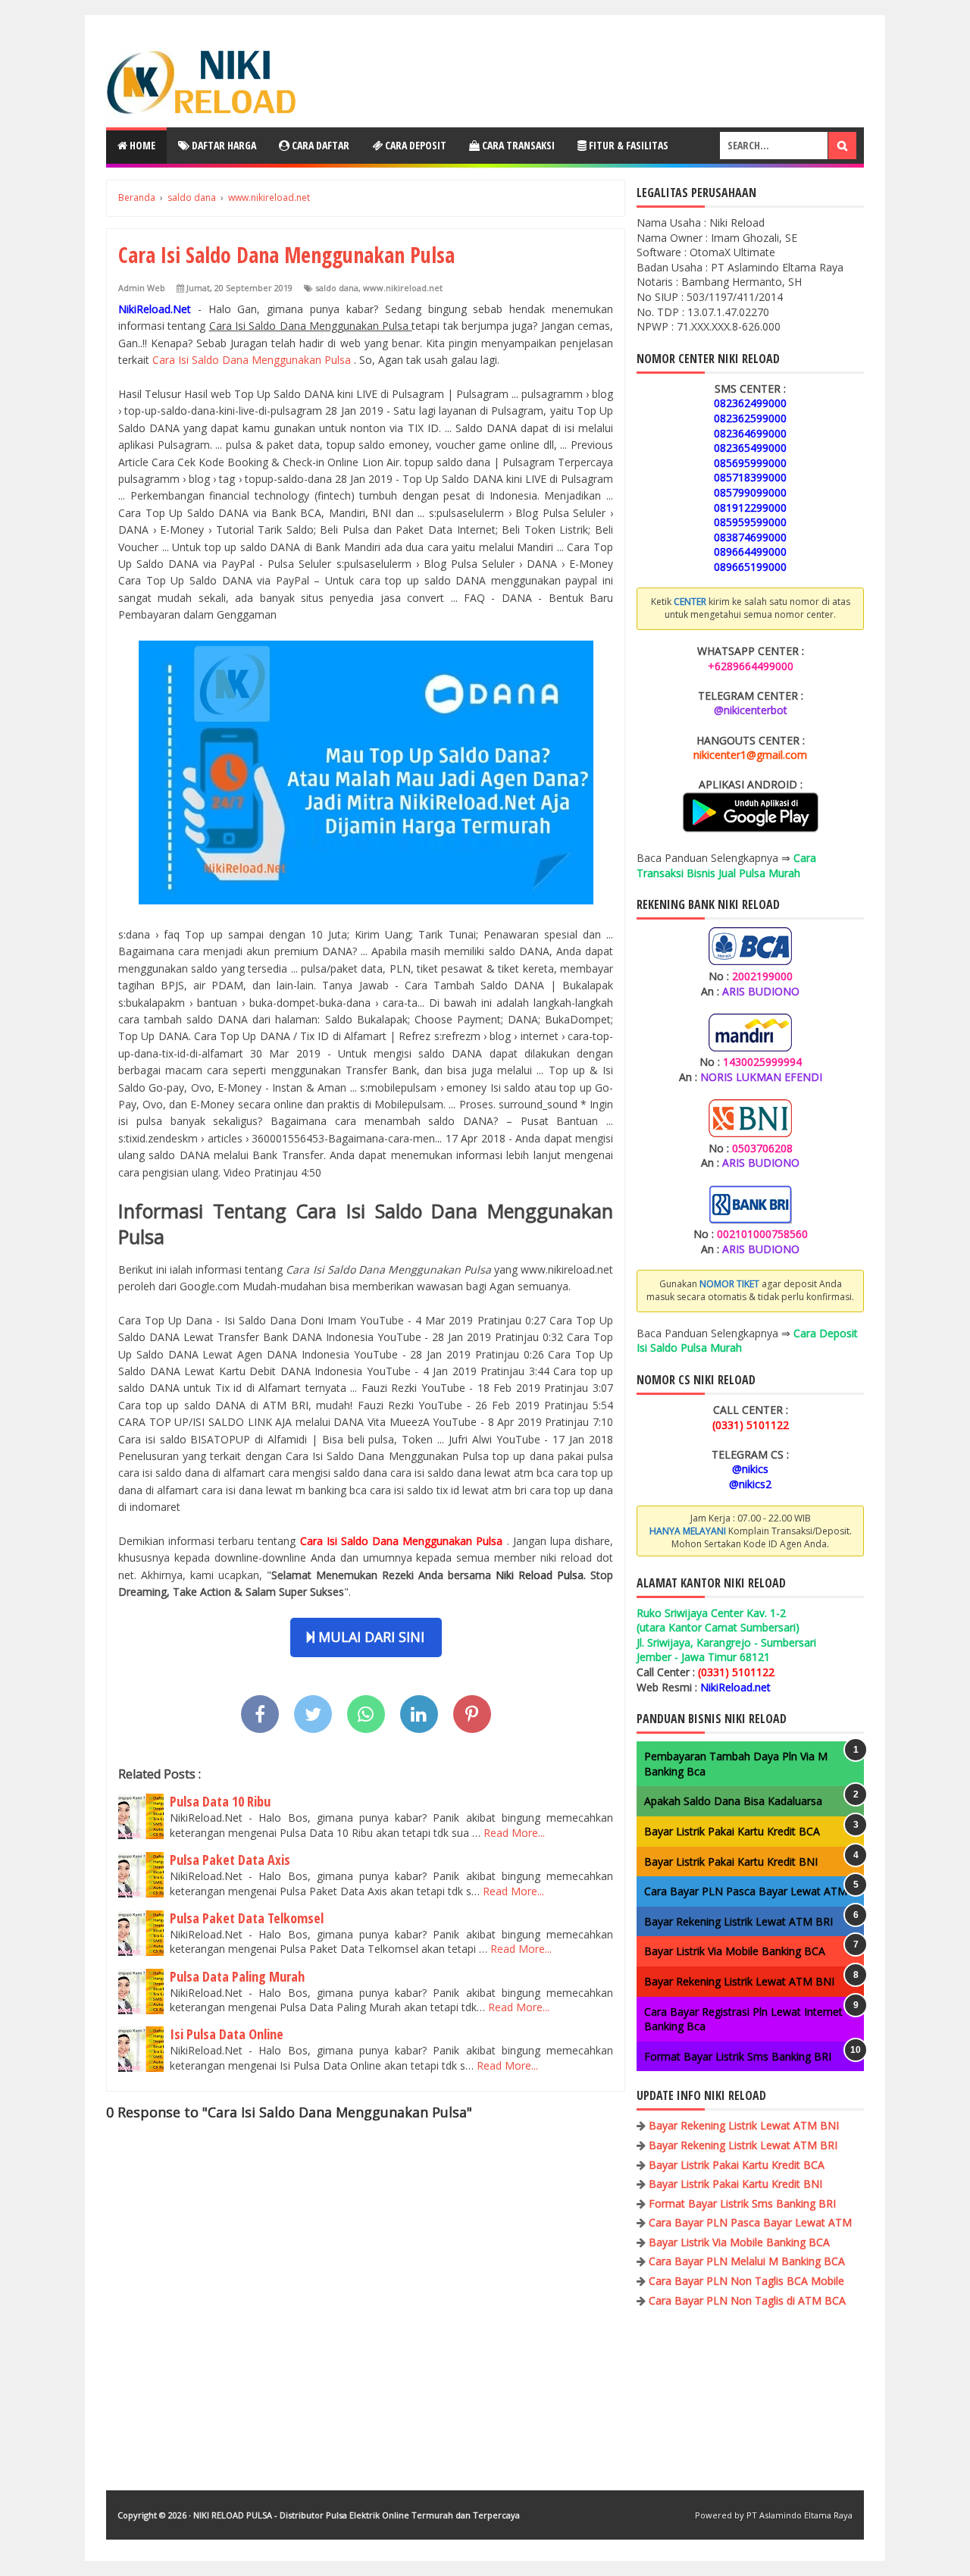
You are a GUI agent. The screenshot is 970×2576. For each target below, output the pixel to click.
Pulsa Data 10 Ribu (220, 1801)
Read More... (514, 1833)
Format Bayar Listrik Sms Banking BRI (738, 2056)
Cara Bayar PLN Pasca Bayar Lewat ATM (746, 1891)
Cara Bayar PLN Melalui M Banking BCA (747, 2261)
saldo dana (337, 288)
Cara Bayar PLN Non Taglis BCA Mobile (746, 2281)
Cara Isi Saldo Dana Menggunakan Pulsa (253, 360)
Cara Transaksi (517, 145)
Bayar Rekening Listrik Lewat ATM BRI (738, 1921)
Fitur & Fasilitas (627, 145)
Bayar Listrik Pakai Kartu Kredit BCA (732, 1831)
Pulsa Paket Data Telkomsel (247, 1918)
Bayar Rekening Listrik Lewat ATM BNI (739, 1981)
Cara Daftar (319, 145)
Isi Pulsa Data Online (227, 2034)
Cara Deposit (415, 145)
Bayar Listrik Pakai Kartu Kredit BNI (731, 1861)
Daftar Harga (223, 145)
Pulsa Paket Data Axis (230, 1860)
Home (141, 145)
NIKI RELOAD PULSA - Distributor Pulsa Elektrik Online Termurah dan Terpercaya (357, 2515)
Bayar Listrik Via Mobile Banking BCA (735, 1951)
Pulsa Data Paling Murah (237, 1976)
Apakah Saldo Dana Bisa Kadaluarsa (733, 1801)
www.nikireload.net (403, 288)
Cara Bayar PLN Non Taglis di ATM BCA (747, 2300)
